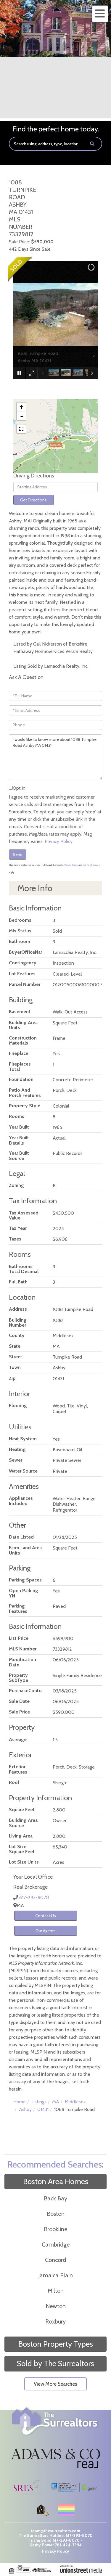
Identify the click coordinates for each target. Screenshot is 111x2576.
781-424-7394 (68, 2545)
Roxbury (55, 2321)
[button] (92, 144)
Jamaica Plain (55, 2275)
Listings (39, 2102)
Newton (56, 2306)
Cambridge (56, 2244)
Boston (56, 2214)
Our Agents (46, 1931)
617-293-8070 (34, 1897)
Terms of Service (91, 865)
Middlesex (75, 2102)
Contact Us (46, 1916)
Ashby (25, 2109)
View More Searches (55, 2384)
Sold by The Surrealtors (55, 2363)
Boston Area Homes (56, 2181)
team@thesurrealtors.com (55, 2531)
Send (18, 855)
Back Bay (55, 2198)
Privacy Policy (59, 841)
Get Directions (33, 500)
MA (56, 2102)
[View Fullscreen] (21, 429)
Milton (56, 2291)
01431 (43, 2109)
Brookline (55, 2229)
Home (20, 2102)
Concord (55, 2260)
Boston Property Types (56, 2344)
